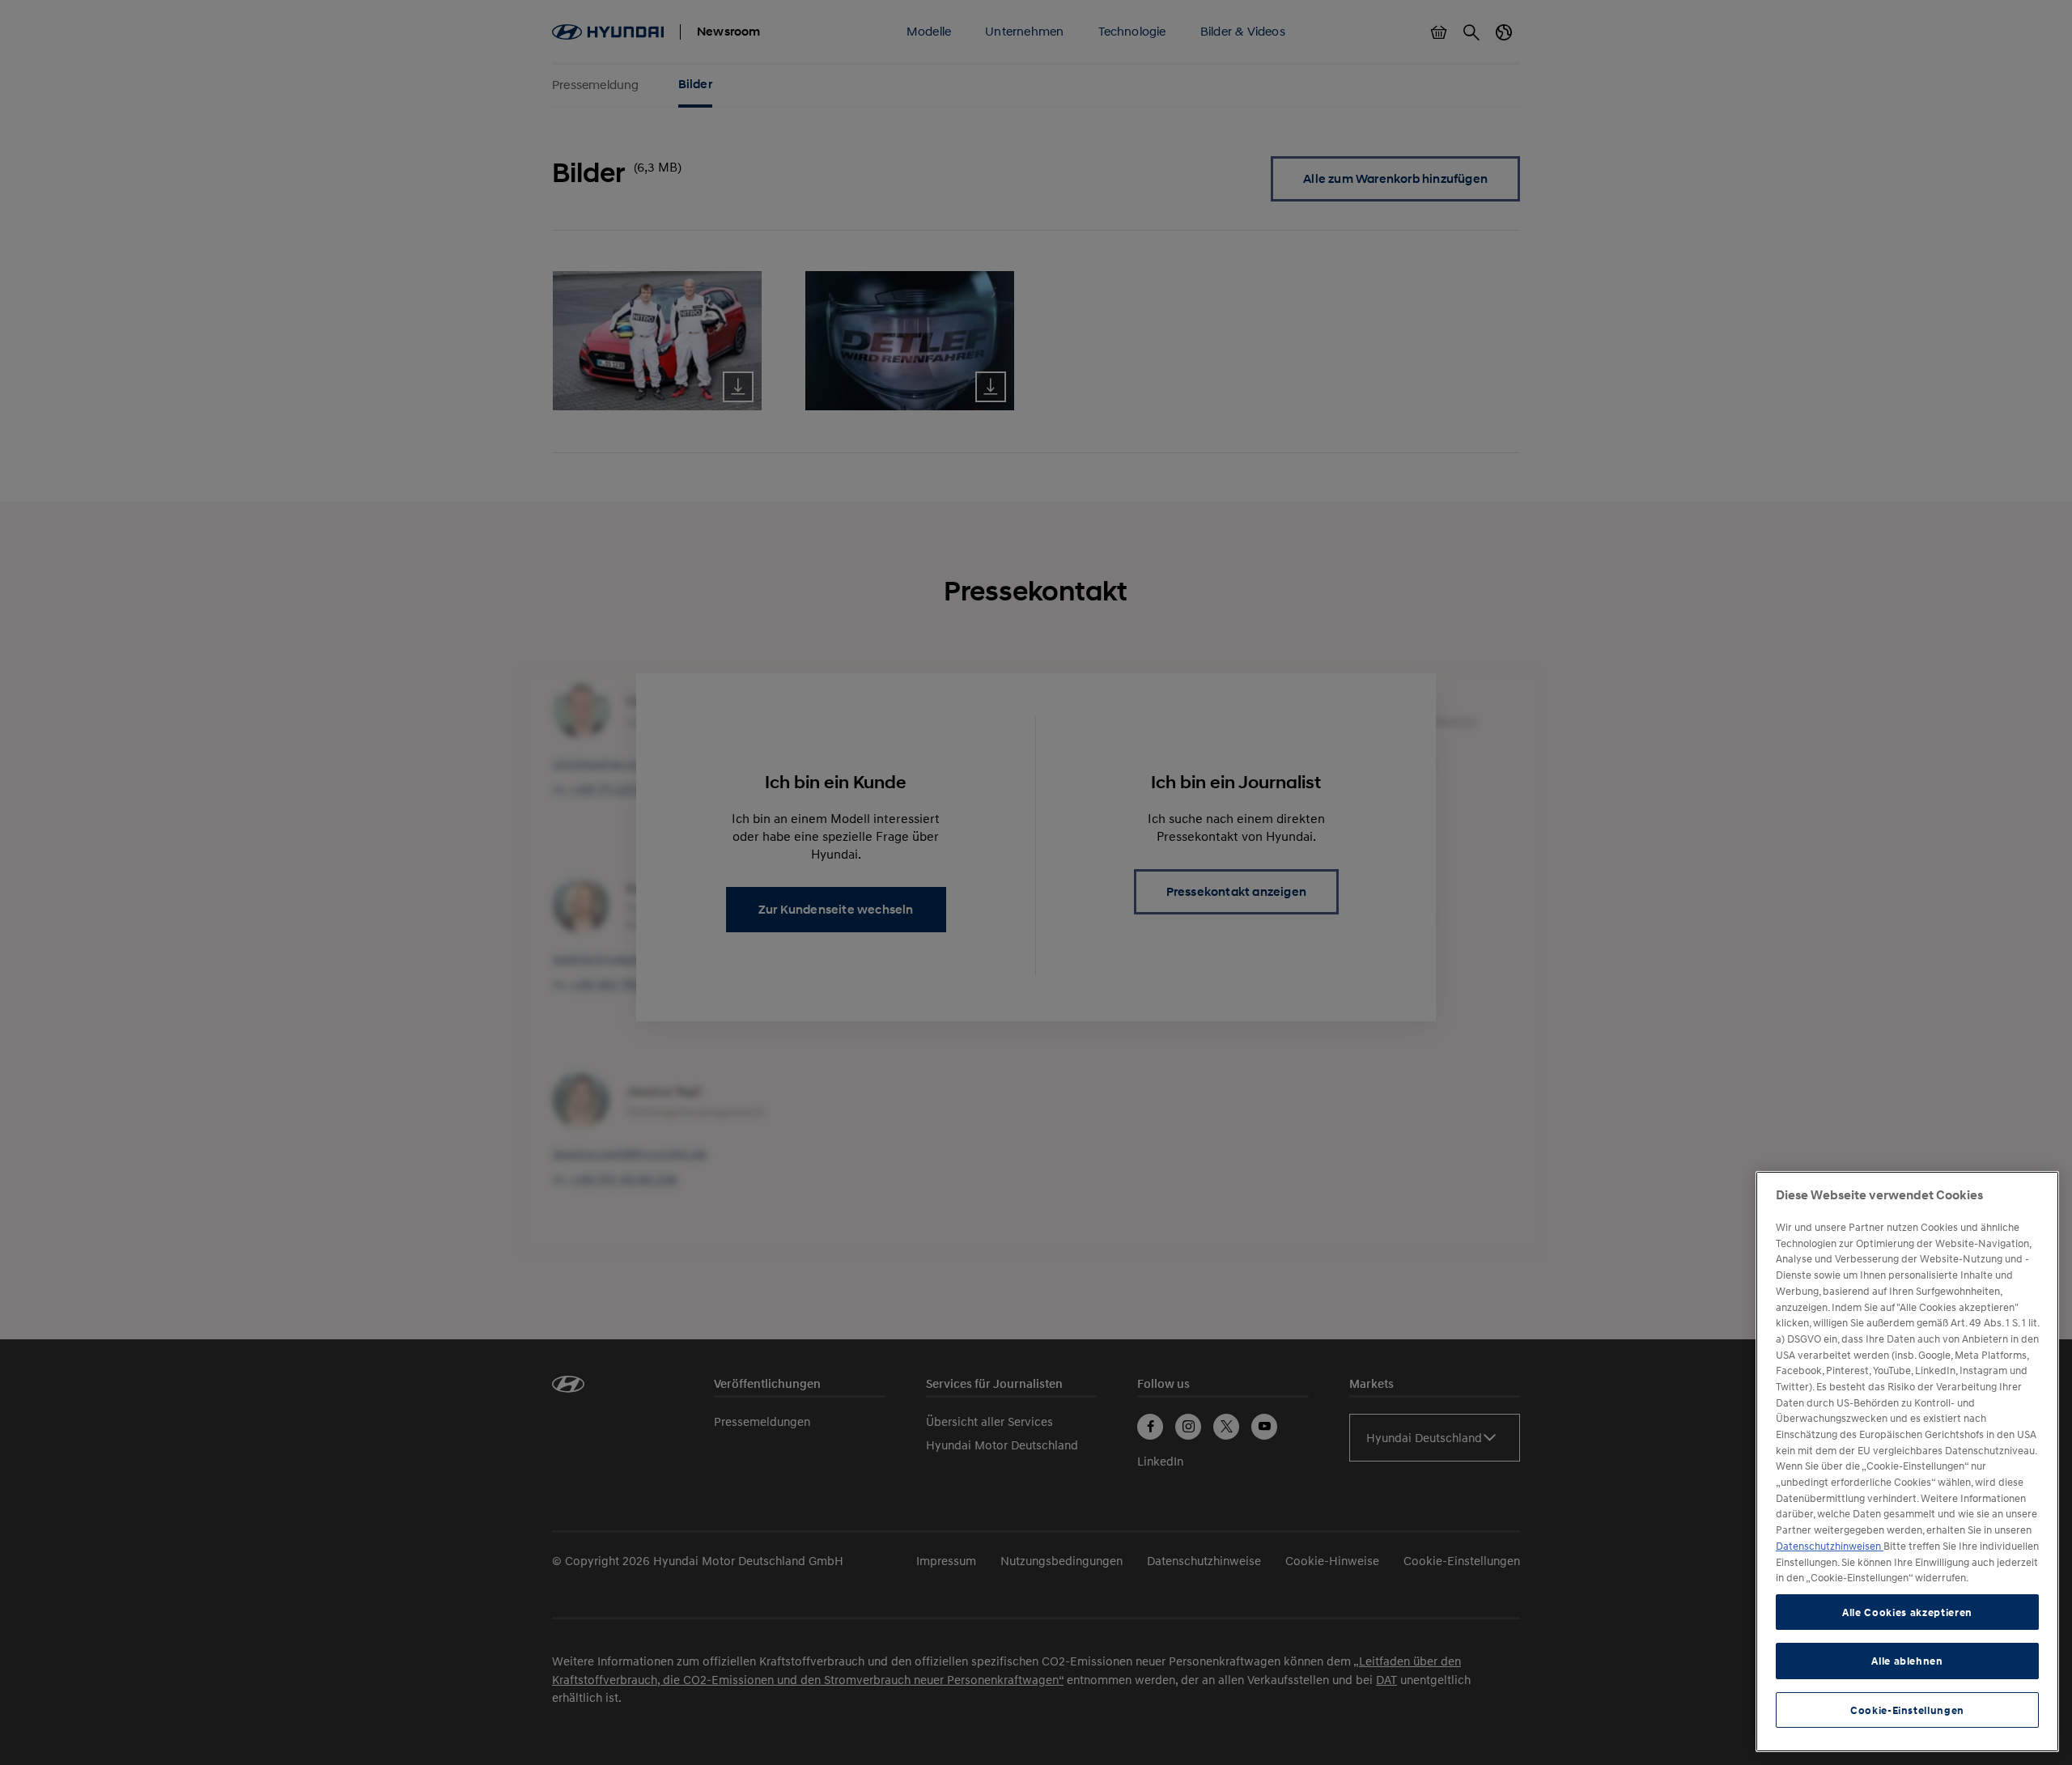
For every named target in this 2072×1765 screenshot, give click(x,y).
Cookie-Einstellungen (1907, 1710)
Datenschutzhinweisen (1830, 1546)
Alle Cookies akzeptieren (1907, 1612)
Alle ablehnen (1907, 1661)
